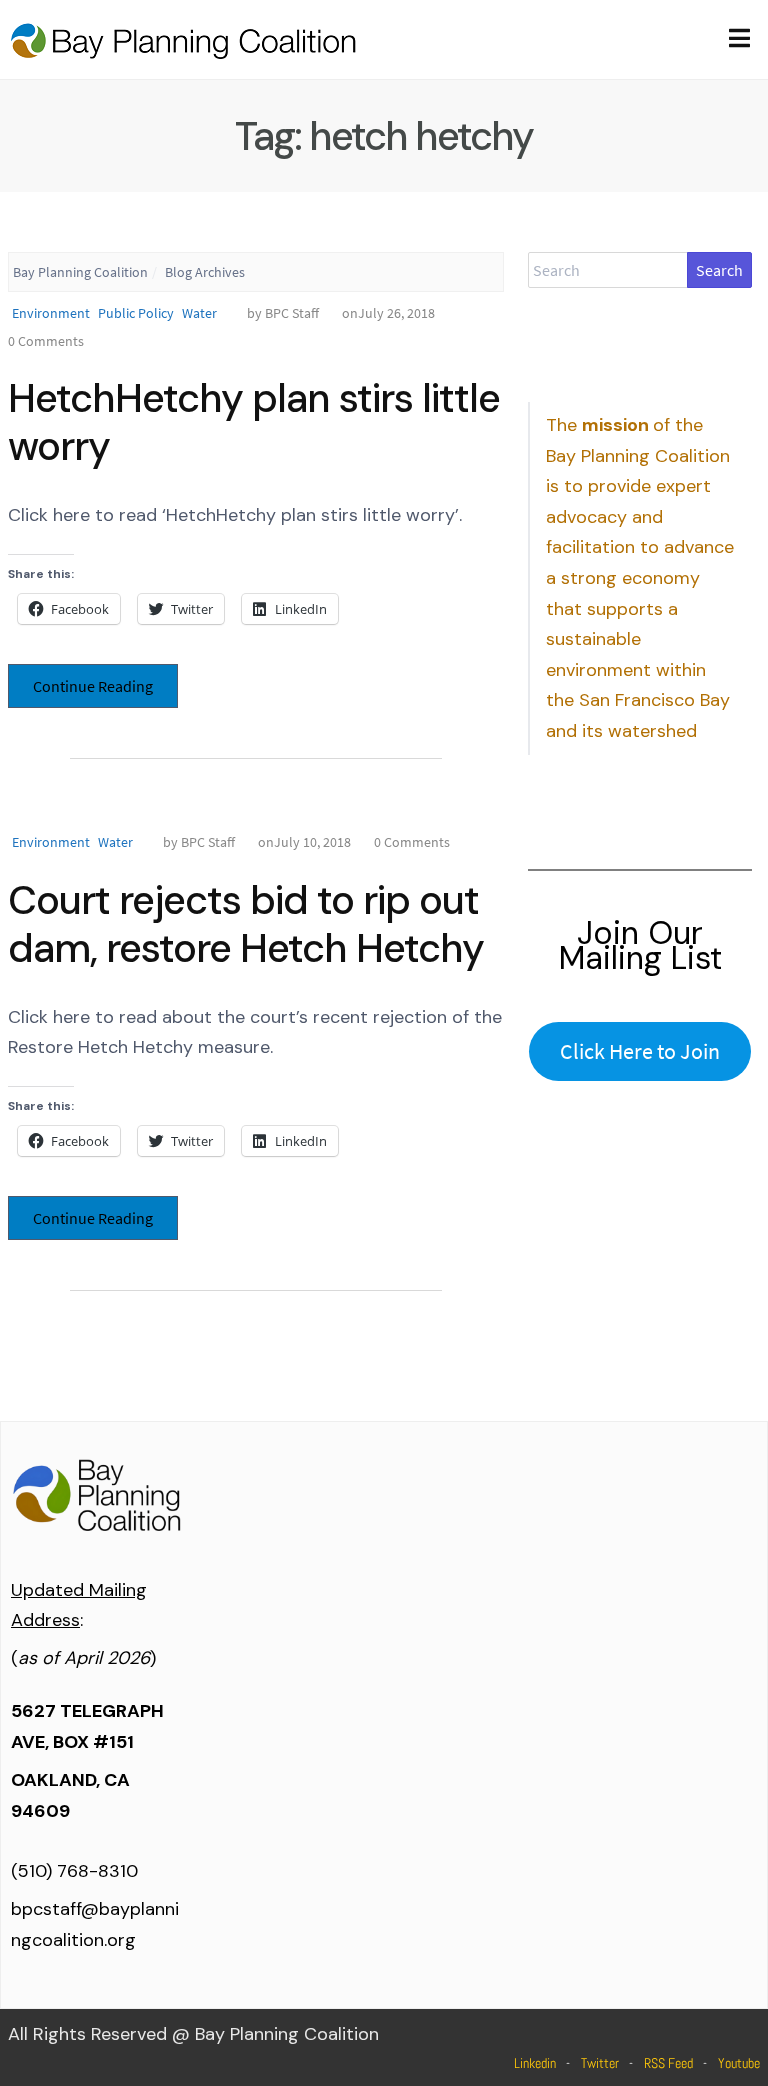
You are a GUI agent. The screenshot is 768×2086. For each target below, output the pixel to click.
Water (199, 313)
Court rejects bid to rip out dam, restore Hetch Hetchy (246, 924)
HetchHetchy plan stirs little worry (254, 422)
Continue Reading (93, 686)
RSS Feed (668, 2063)
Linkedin (535, 2063)
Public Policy (136, 313)
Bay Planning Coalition (80, 272)
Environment (51, 313)
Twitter (600, 2063)
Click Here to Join (640, 1051)
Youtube (739, 2063)
